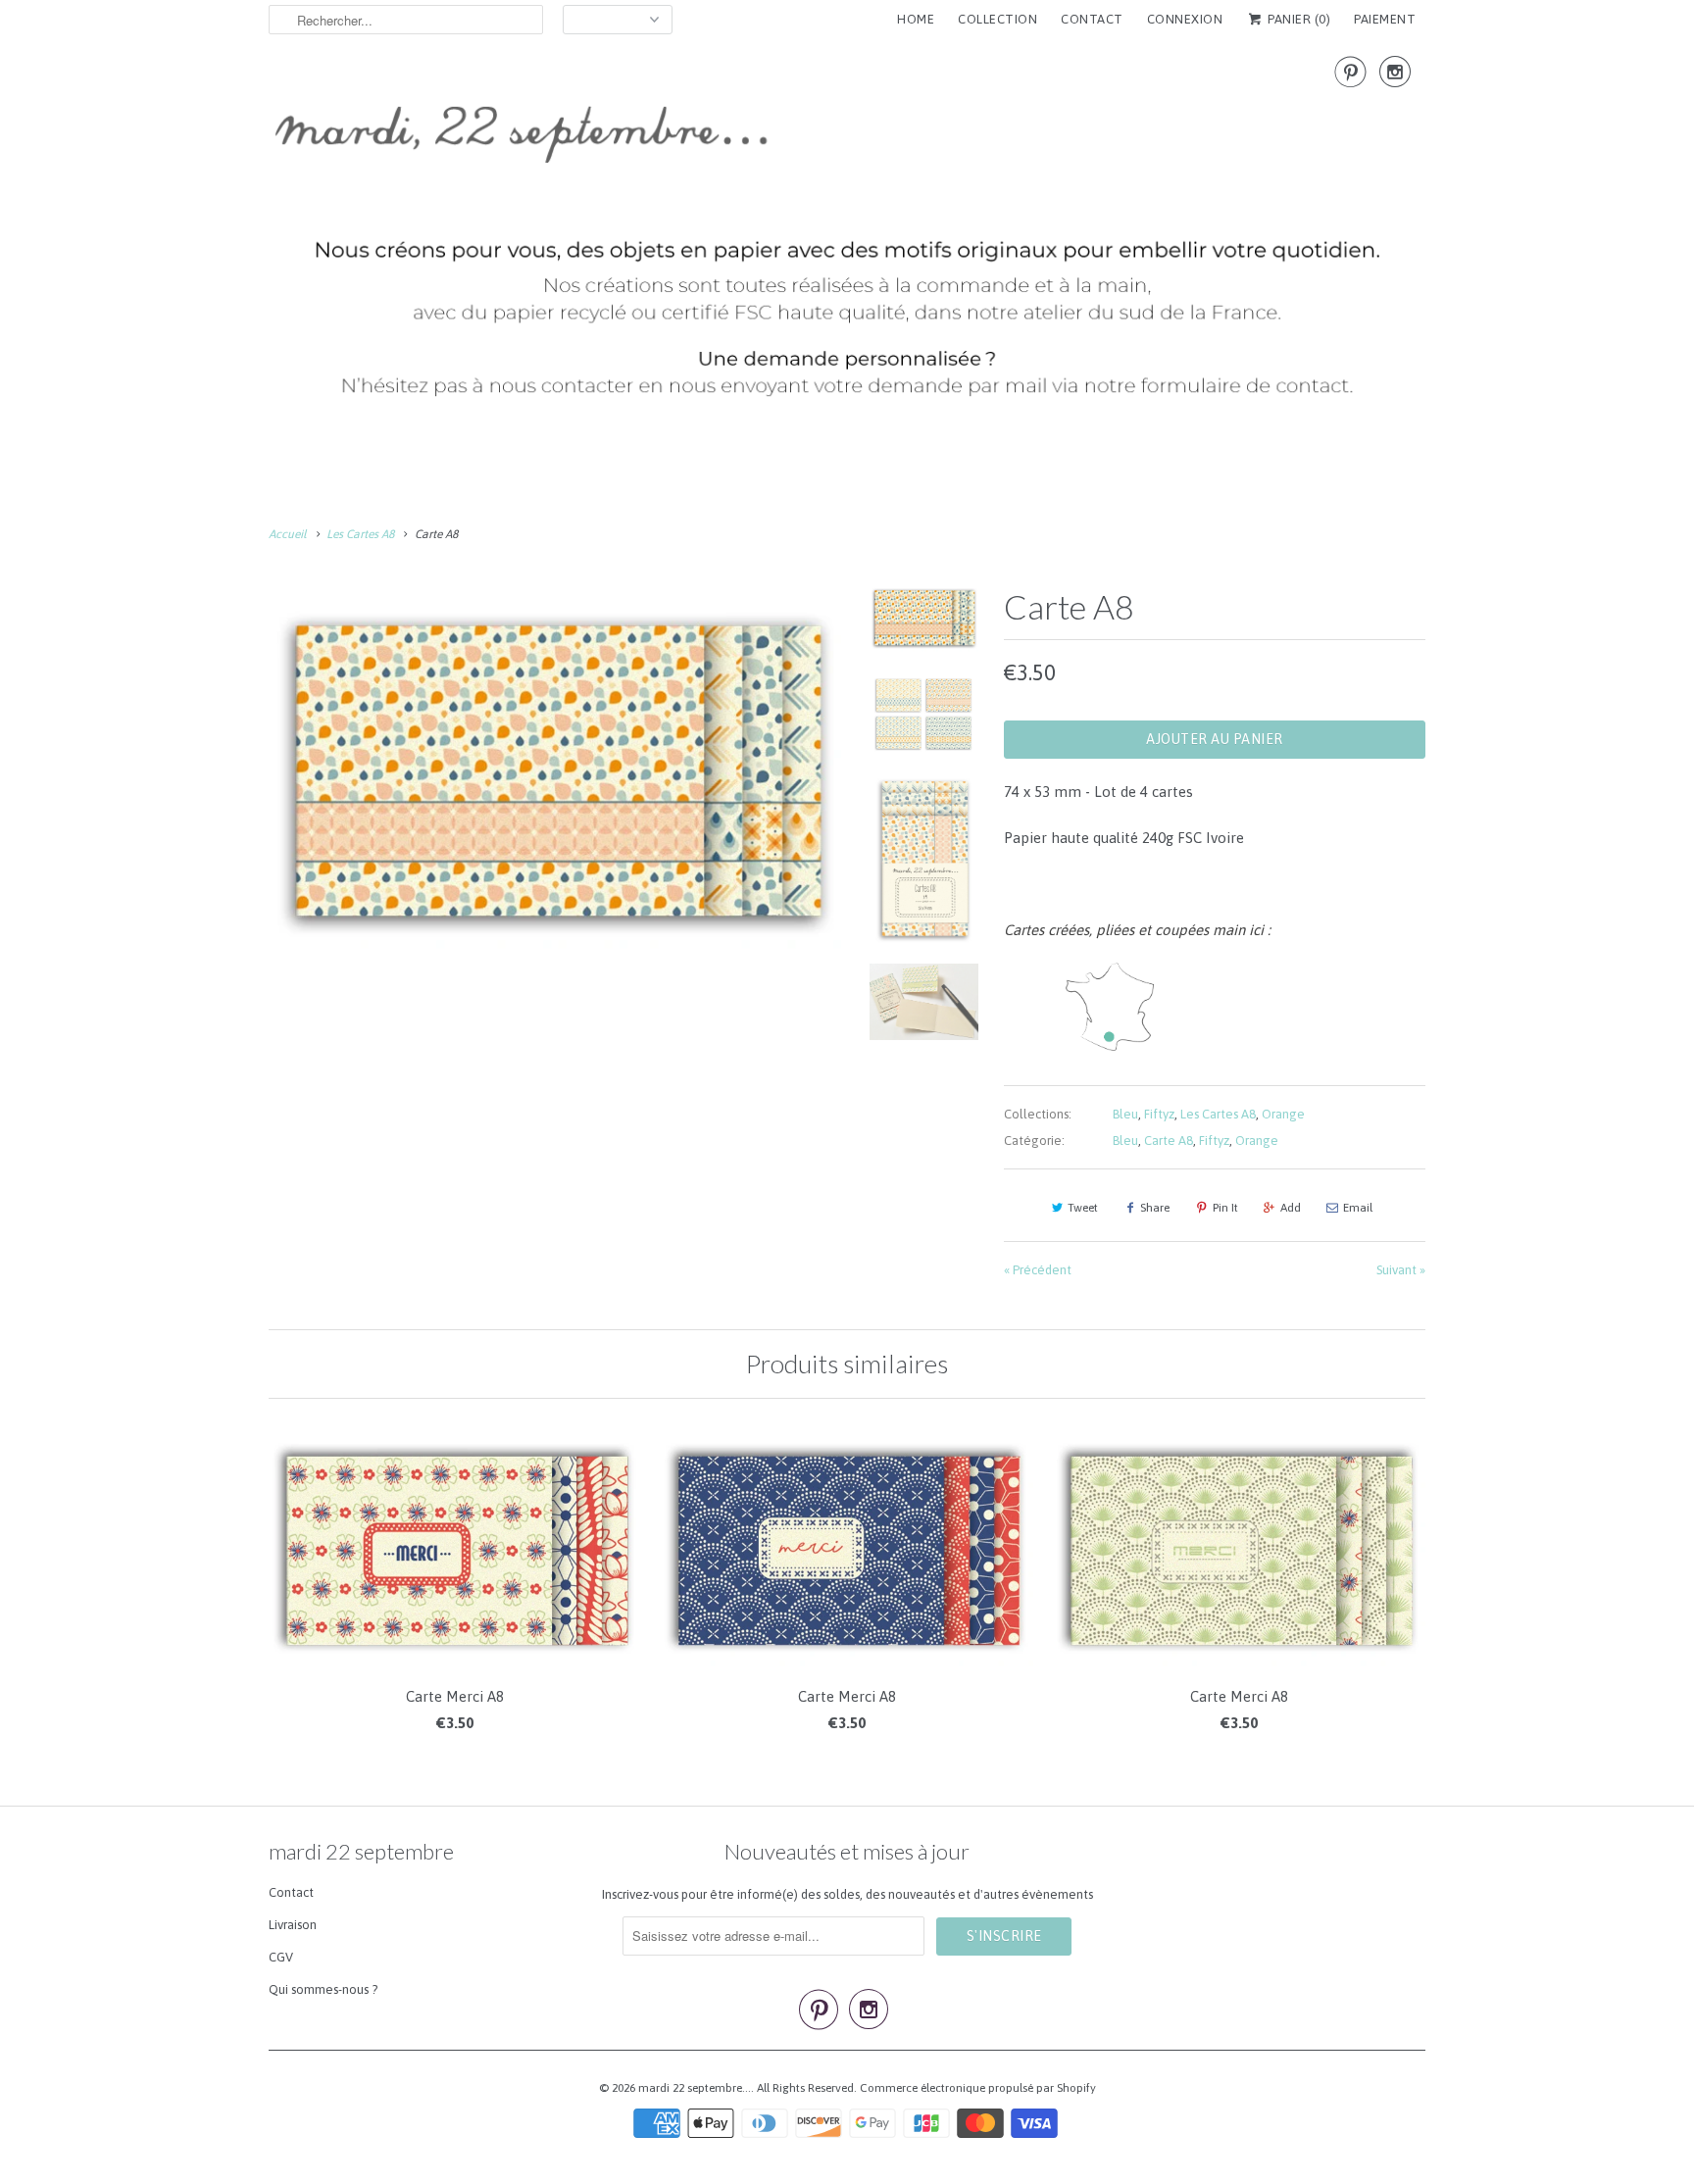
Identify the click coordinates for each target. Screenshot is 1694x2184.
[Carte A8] (555, 768)
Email (1358, 1208)
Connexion (1185, 19)
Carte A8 (1169, 1141)
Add (1291, 1208)
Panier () (1297, 19)
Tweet (1083, 1208)
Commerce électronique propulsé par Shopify (978, 2088)
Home (916, 19)
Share (1155, 1208)
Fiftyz (1159, 1114)
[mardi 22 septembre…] (847, 236)
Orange (1283, 1114)
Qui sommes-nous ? (323, 1989)
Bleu (1125, 1114)
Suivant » (1401, 1270)
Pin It (1225, 1208)
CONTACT (1092, 19)
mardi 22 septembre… (695, 2088)
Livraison (293, 1925)
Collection (997, 19)
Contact (291, 1892)
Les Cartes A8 (1218, 1114)
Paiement (1385, 19)
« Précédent (1038, 1270)
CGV (281, 1957)
